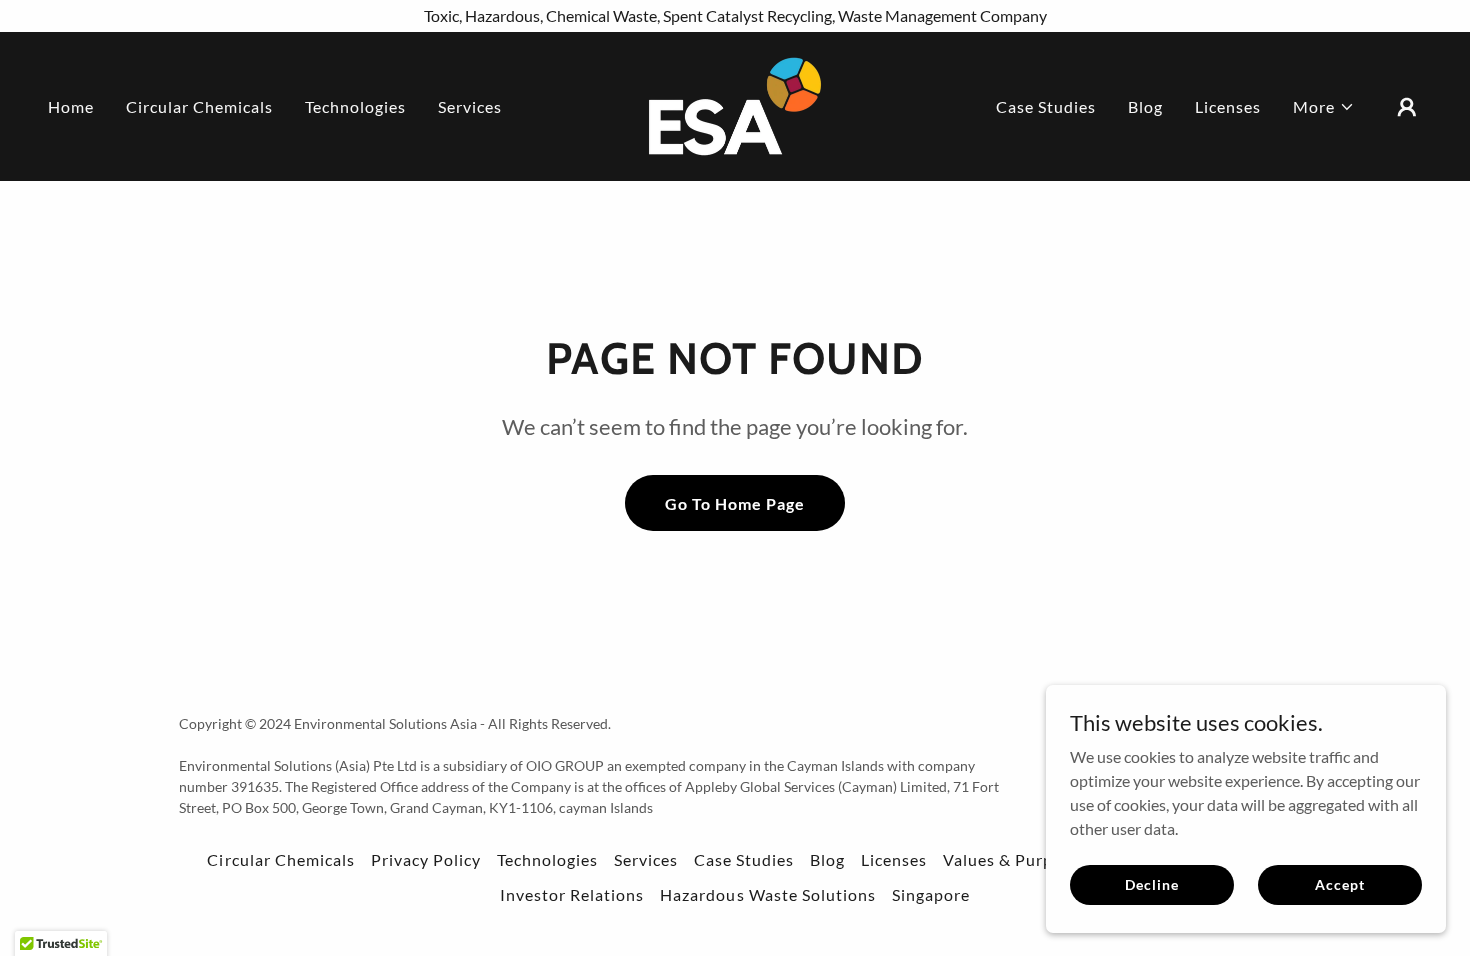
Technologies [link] (355, 106)
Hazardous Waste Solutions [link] (767, 894)
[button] (1324, 107)
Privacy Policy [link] (426, 859)
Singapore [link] (931, 894)
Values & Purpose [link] (1011, 859)
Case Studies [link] (1046, 106)
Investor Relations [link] (572, 894)
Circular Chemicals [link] (199, 106)
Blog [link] (1145, 106)
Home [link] (71, 106)
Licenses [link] (1228, 106)
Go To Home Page (735, 503)
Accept (1339, 884)
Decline (1151, 884)
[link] (734, 104)
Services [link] (470, 106)
